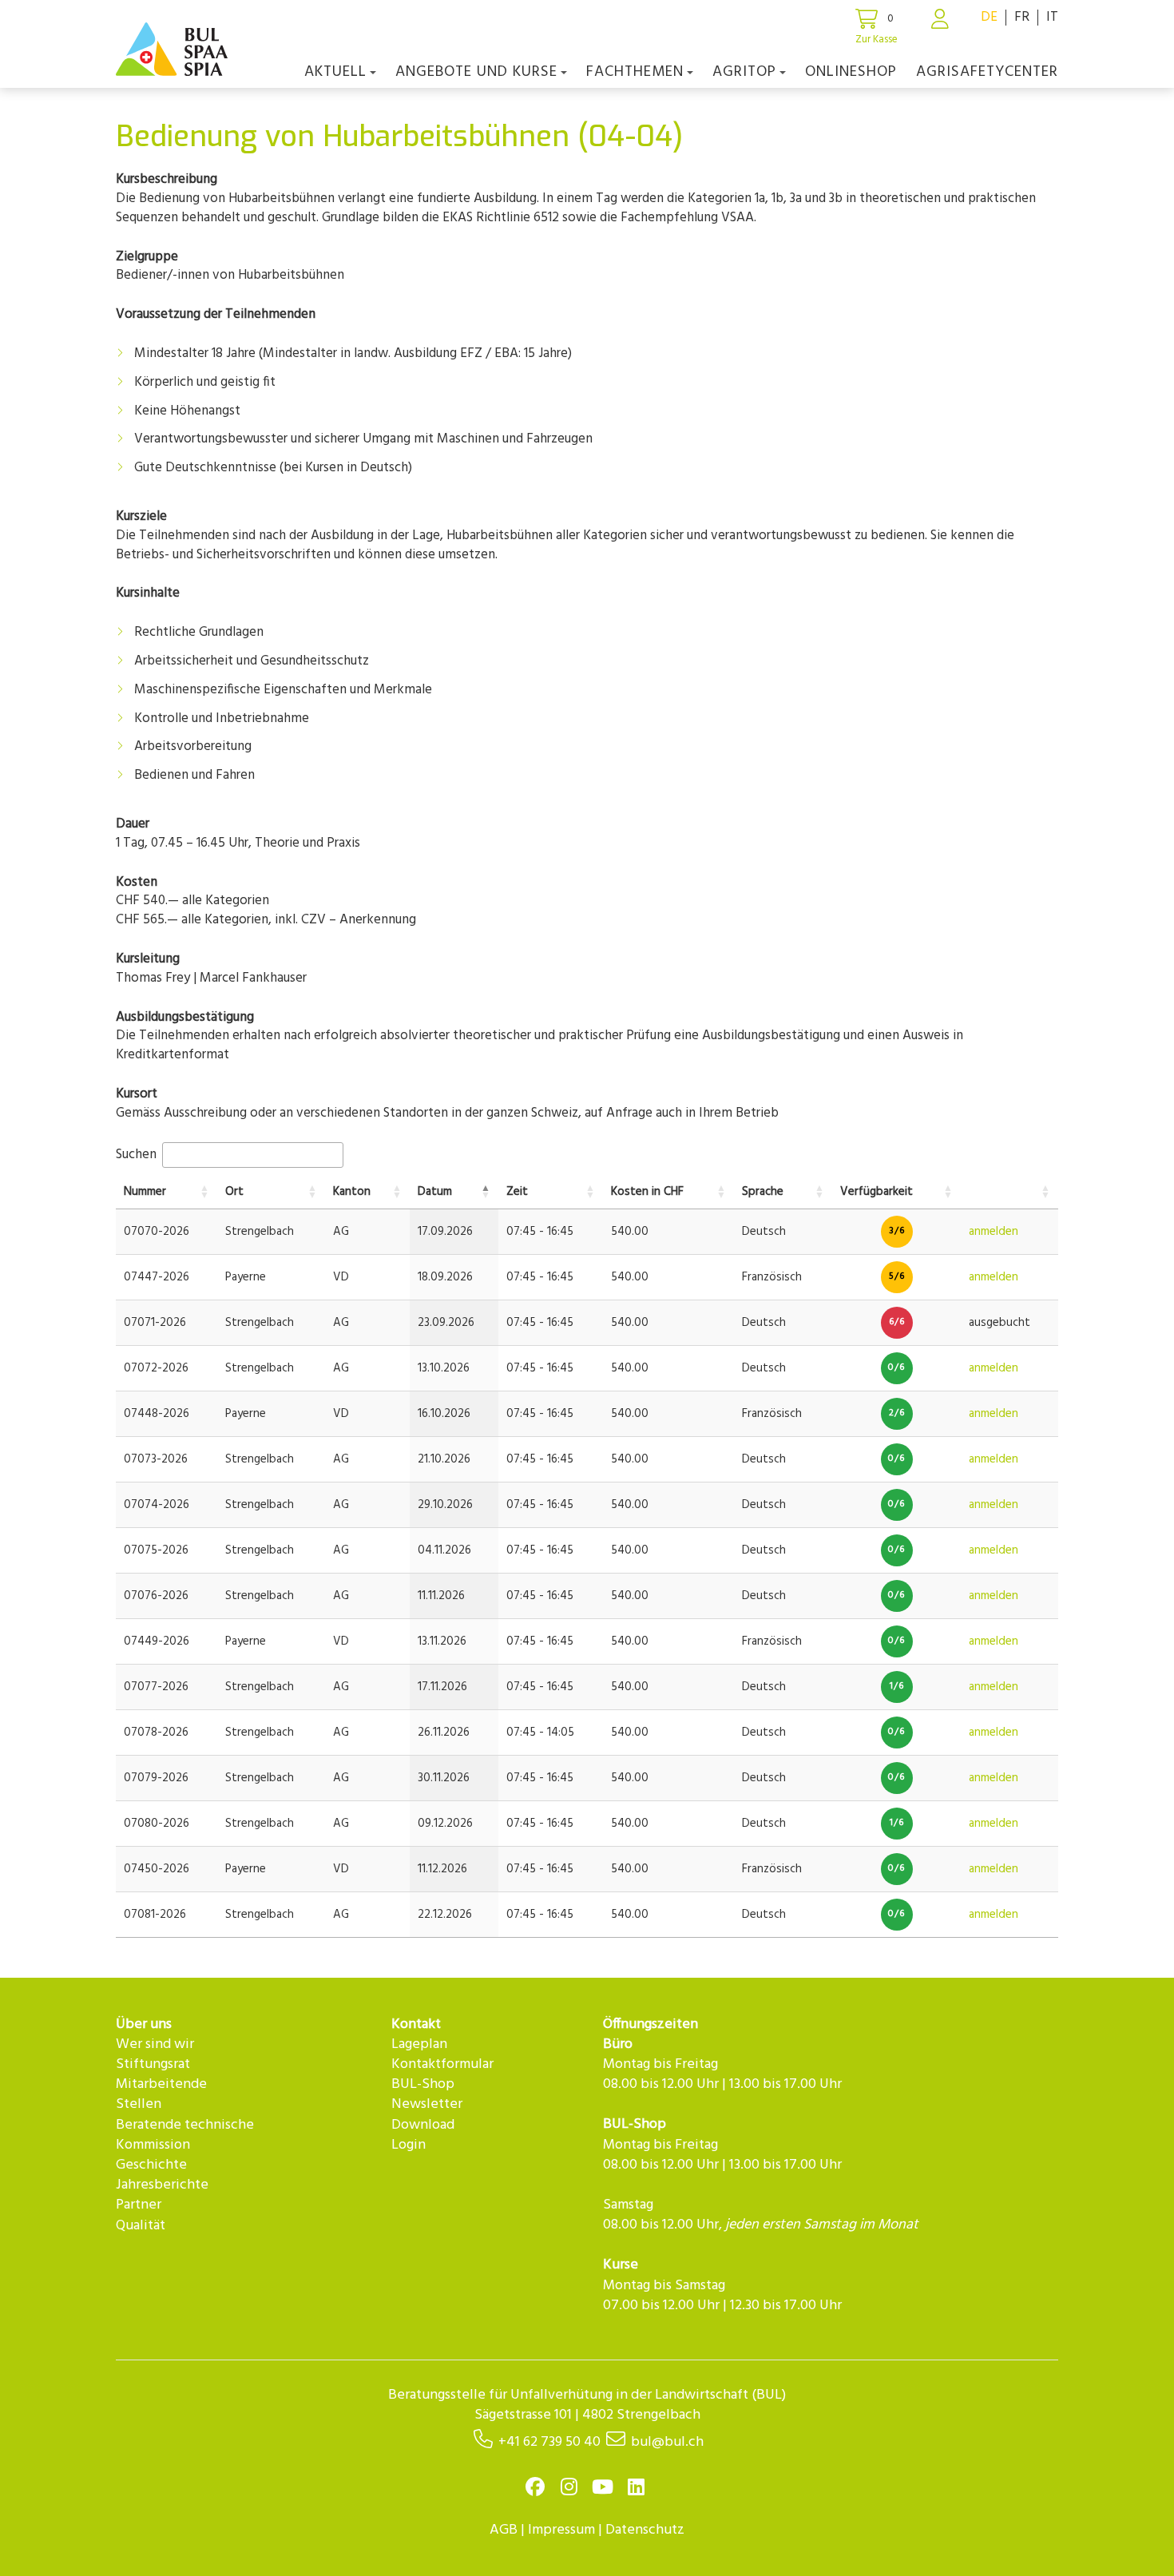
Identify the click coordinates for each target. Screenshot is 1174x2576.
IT (1052, 17)
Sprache (763, 1192)
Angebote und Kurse (476, 72)
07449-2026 (157, 1641)
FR (1022, 17)
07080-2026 (157, 1824)
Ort (234, 1192)
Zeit (517, 1192)
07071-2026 (155, 1323)
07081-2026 (155, 1915)
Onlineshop (851, 72)
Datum (435, 1192)
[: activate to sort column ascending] (1009, 1193)
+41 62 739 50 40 (549, 2442)
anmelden (994, 1232)
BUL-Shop (423, 2084)
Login (409, 2145)
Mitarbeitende (161, 2084)
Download (423, 2125)
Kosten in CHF (647, 1192)
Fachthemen (635, 72)
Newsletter (427, 2104)
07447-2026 (157, 1277)
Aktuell (335, 72)
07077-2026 (156, 1687)
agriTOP (744, 72)
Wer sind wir (155, 2044)
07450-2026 (157, 1869)
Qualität (141, 2226)
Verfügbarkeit (877, 1192)
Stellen (139, 2104)
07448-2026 (157, 1414)
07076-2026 (156, 1596)
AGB (504, 2530)
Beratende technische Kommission (185, 2135)
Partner (139, 2205)
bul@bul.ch (667, 2442)
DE (989, 17)
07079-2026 (156, 1778)
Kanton (352, 1192)
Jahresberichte (162, 2185)
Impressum (561, 2530)
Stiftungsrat (153, 2064)
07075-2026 (156, 1550)
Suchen (138, 1155)
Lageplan (419, 2044)
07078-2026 (156, 1733)
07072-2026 (156, 1368)
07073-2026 (156, 1459)
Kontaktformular (442, 2064)
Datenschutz (645, 2530)
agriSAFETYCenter (987, 72)
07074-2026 (157, 1505)
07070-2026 (157, 1232)
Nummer (145, 1192)
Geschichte (151, 2165)
